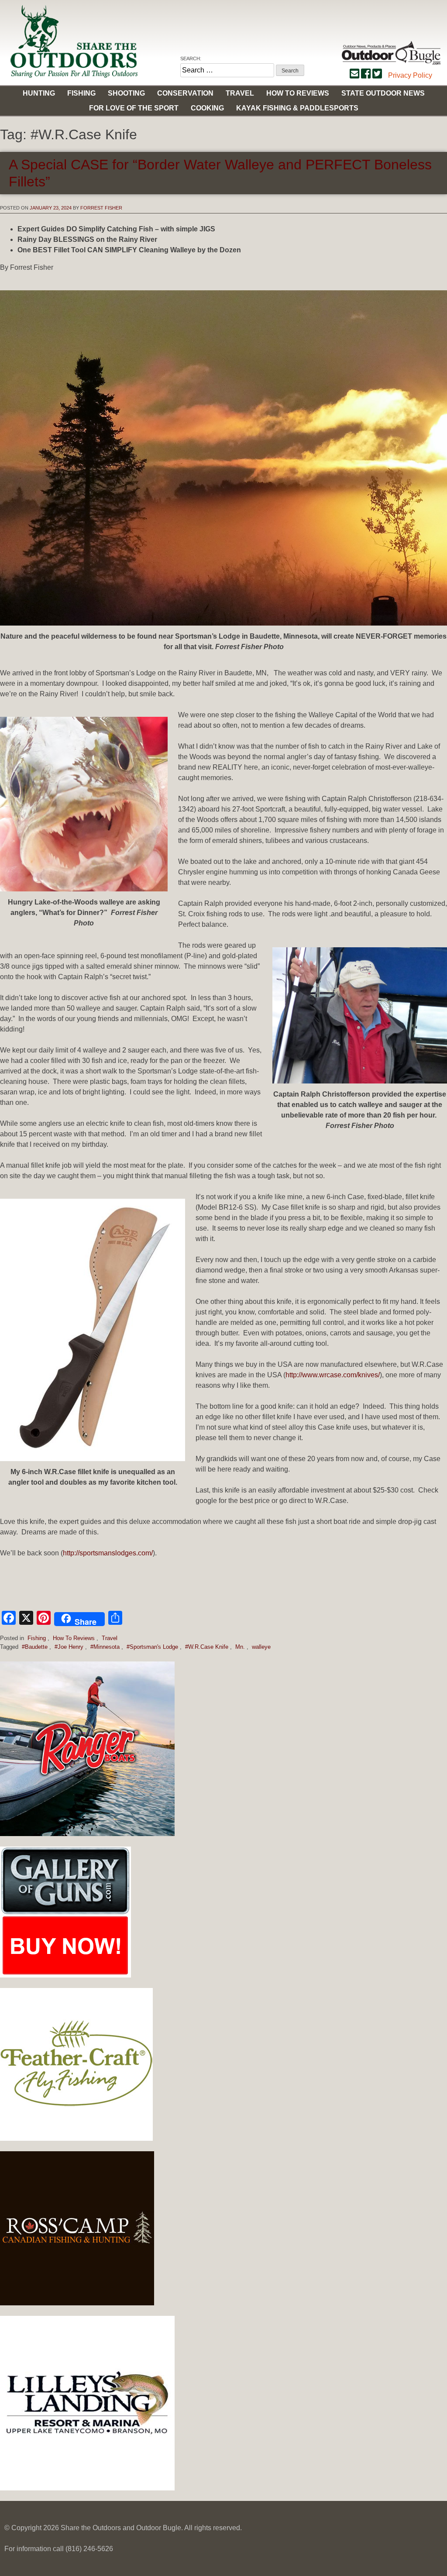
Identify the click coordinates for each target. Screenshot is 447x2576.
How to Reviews (298, 93)
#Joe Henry (69, 1647)
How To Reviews (74, 1638)
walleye (261, 1647)
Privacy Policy (410, 75)
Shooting (126, 93)
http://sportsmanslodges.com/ (108, 1553)
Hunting (39, 93)
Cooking (207, 108)
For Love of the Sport (134, 108)
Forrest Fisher (101, 208)
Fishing (81, 93)
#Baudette (35, 1647)
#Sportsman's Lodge (152, 1647)
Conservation (185, 93)
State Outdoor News (383, 93)
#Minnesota (105, 1647)
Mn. (240, 1647)
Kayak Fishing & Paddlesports (297, 108)
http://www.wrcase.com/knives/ (333, 1375)
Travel (240, 93)
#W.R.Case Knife (207, 1647)
